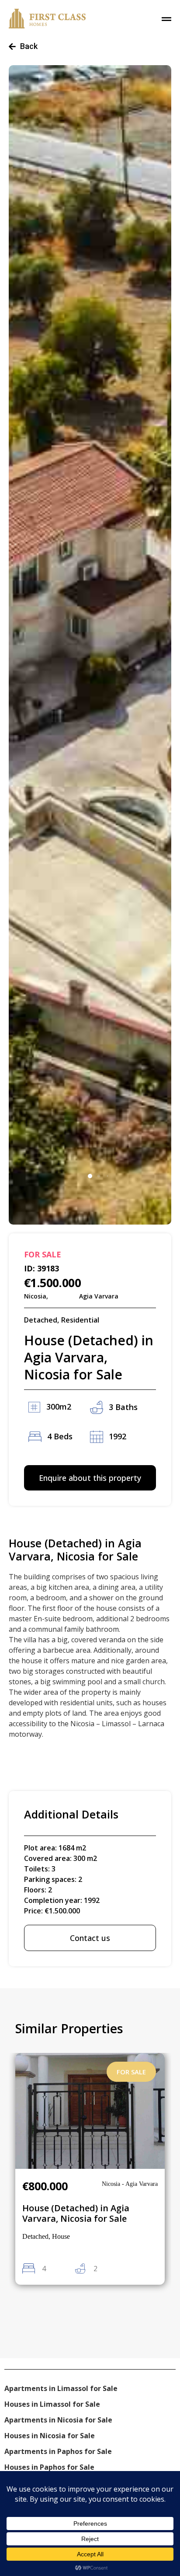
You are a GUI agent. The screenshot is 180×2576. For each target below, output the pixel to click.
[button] (90, 1176)
